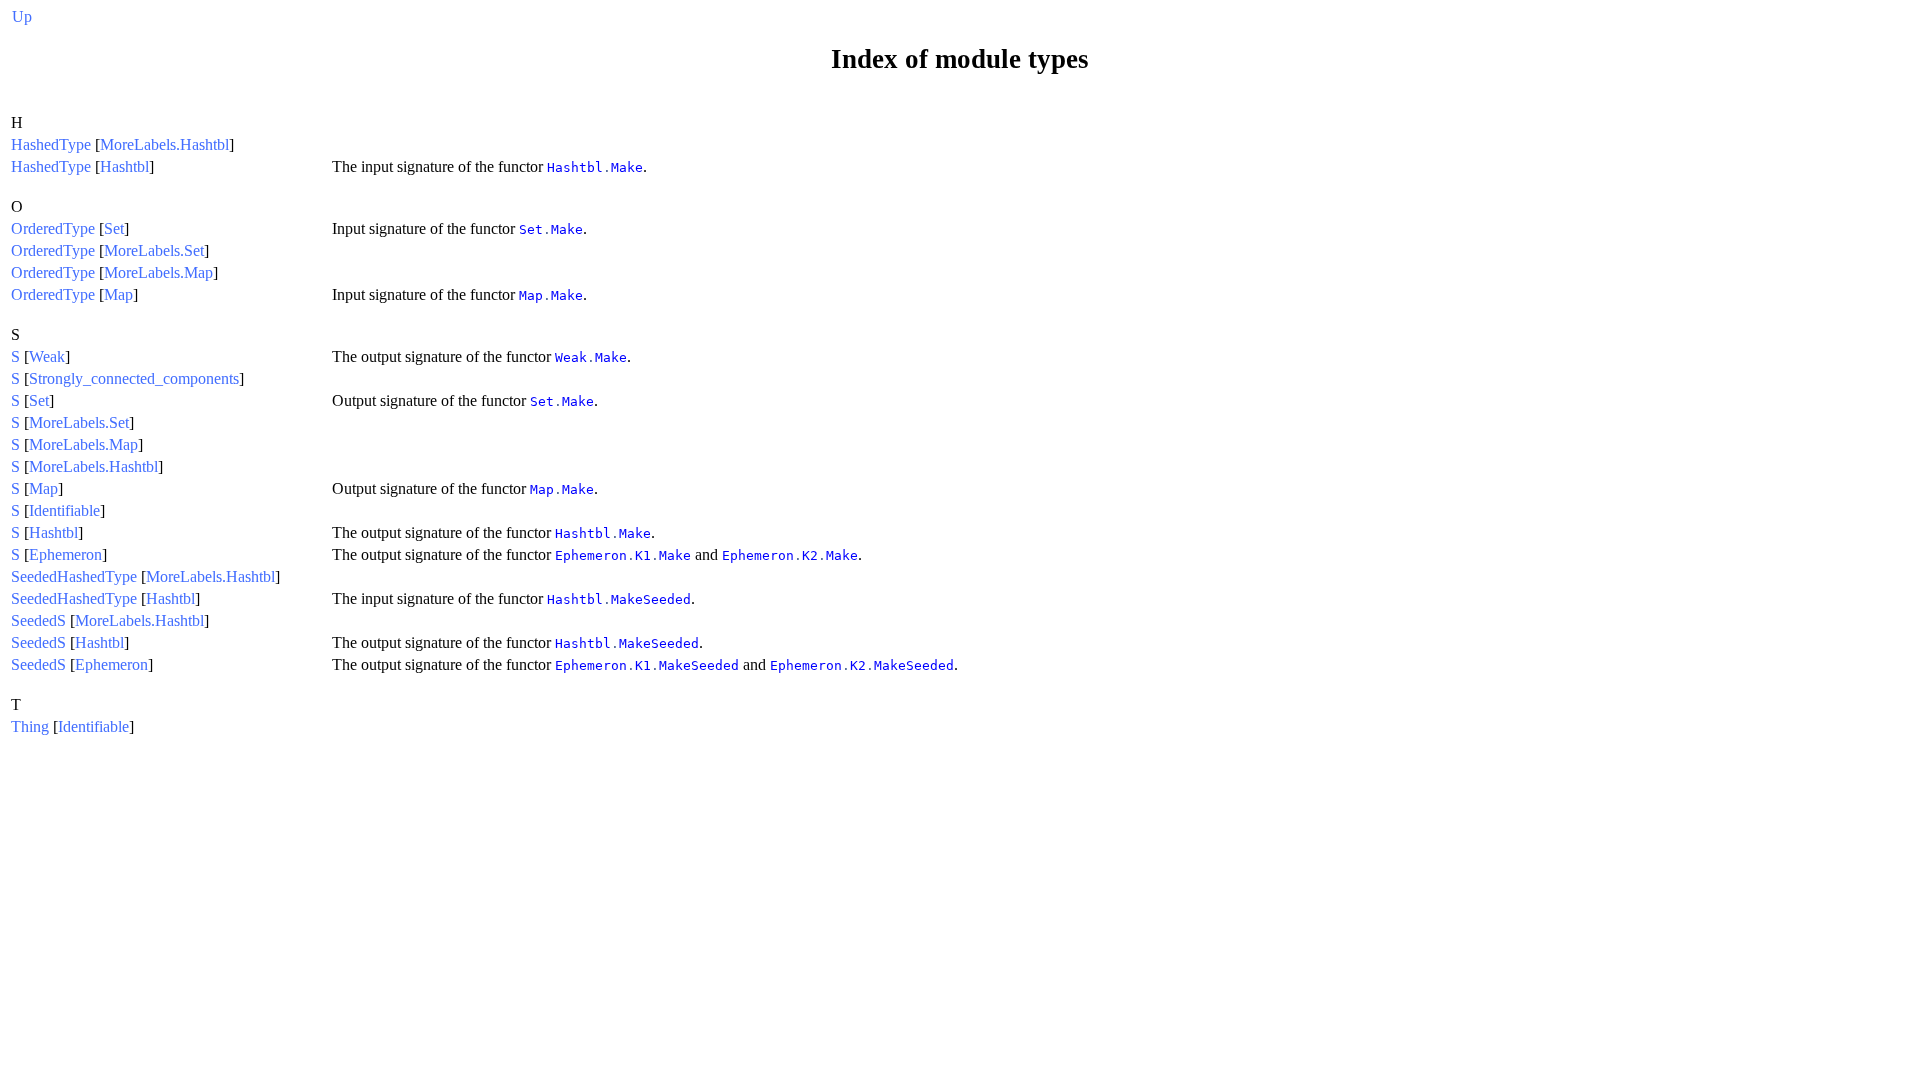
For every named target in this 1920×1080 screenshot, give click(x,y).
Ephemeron (65, 554)
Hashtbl (124, 166)
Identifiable (64, 510)
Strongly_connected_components (134, 378)
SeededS (38, 620)
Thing (30, 726)
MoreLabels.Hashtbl (164, 144)
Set (114, 228)
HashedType (51, 144)
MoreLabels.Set (154, 250)
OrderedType (53, 228)
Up (22, 16)
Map (118, 294)
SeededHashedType (74, 576)
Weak (47, 356)
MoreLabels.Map (158, 272)
